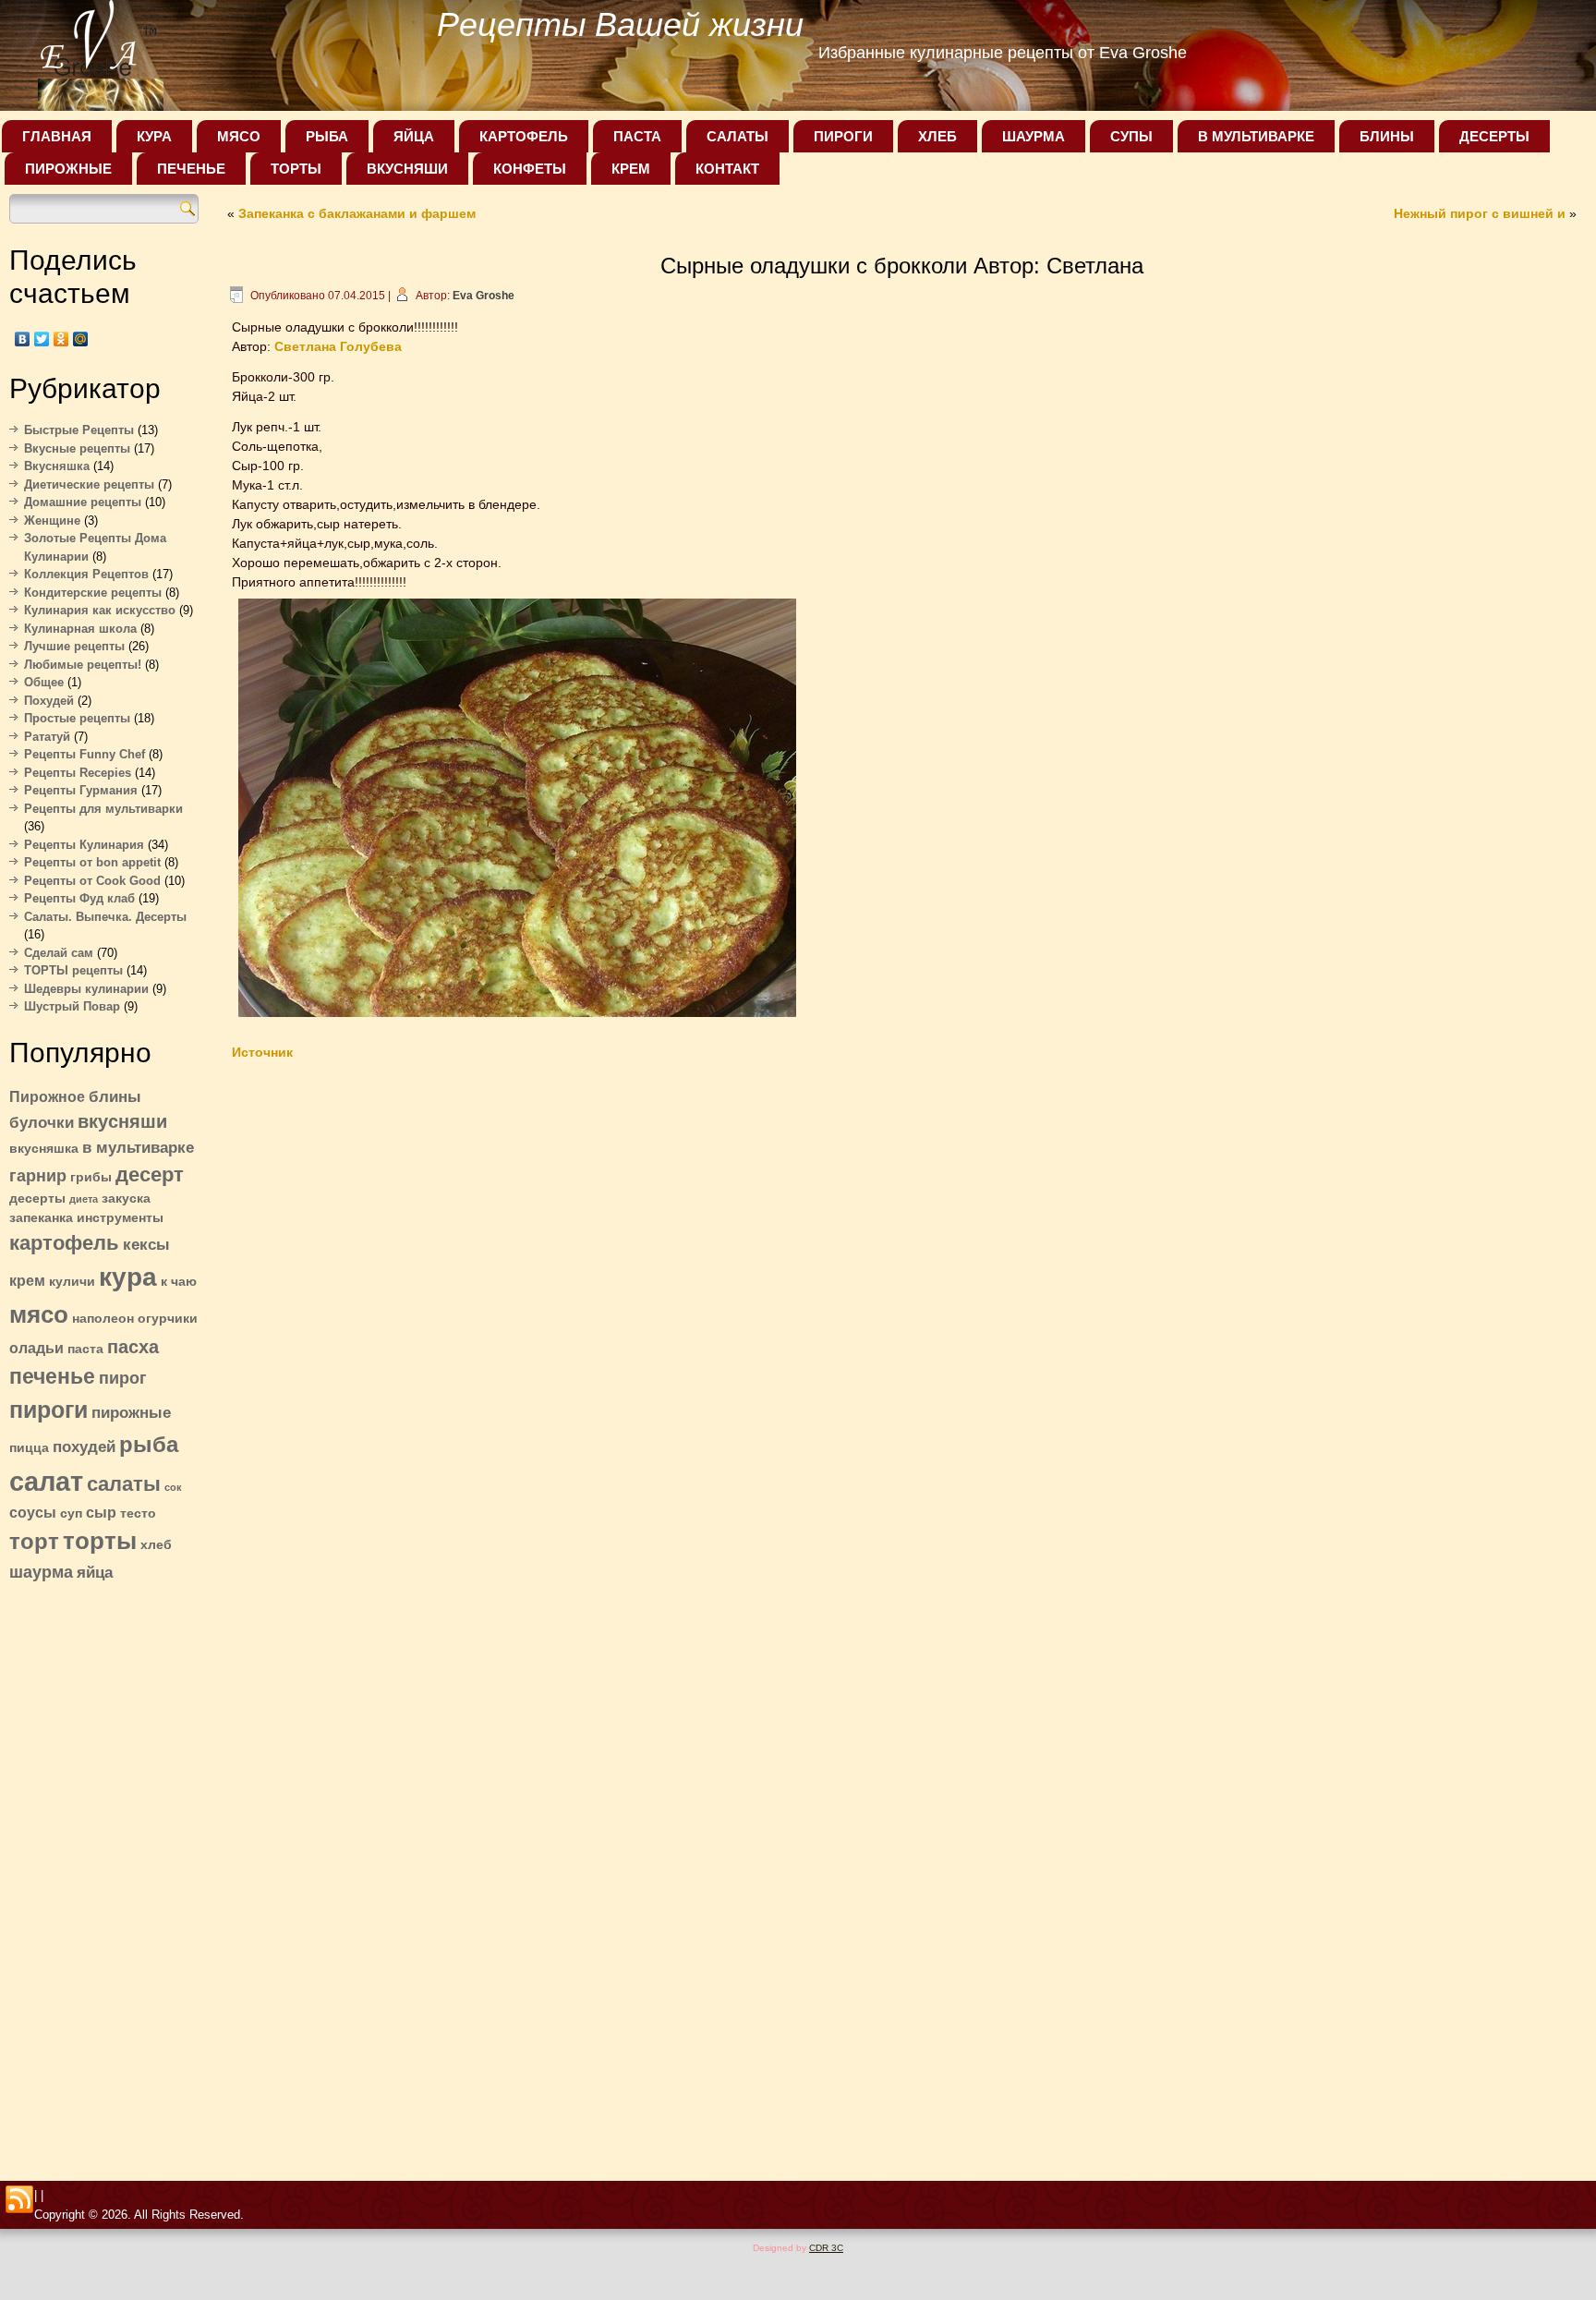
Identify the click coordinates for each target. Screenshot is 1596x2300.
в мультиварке (138, 1147)
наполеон (103, 1319)
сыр (101, 1513)
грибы (91, 1177)
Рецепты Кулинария (84, 845)
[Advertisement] (104, 1876)
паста (85, 1349)
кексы (146, 1244)
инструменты (120, 1218)
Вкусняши (407, 169)
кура (128, 1277)
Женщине (52, 521)
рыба (149, 1444)
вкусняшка (44, 1149)
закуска (126, 1198)
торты (100, 1541)
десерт (150, 1174)
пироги (48, 1410)
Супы (1131, 136)
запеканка (41, 1218)
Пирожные (68, 169)
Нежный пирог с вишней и (1480, 213)
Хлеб (937, 136)
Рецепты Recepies (78, 773)
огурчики (168, 1319)
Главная (57, 136)
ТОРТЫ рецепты (73, 970)
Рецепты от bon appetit (92, 862)
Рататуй (47, 737)
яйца (95, 1572)
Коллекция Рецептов (86, 574)
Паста (637, 136)
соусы (33, 1513)
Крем (631, 169)
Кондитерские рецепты (93, 593)
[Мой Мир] (81, 339)
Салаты (738, 136)
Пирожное (47, 1097)
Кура (154, 136)
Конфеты (530, 169)
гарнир (38, 1175)
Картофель (524, 136)
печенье (52, 1376)
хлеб (156, 1545)
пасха (133, 1347)
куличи (72, 1282)
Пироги (843, 136)
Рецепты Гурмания (81, 790)
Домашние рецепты (83, 502)
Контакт (727, 169)
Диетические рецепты (89, 484)
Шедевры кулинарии (86, 989)
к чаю (179, 1282)
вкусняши (122, 1121)
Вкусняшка (57, 466)
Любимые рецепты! (83, 665)
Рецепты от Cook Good (92, 881)
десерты (37, 1198)
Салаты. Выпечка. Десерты (105, 917)
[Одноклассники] (61, 339)
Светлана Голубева (338, 346)
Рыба (327, 136)
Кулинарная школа (80, 629)
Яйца (414, 136)
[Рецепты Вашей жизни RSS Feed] (19, 2200)
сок (173, 1487)
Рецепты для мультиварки (103, 809)
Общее (44, 682)
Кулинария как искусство (100, 610)
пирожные (131, 1412)
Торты (296, 169)
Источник (262, 1052)
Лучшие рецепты (74, 646)
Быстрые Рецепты (79, 430)
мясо (39, 1314)
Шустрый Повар (72, 1006)
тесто (138, 1513)
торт (34, 1541)
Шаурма (1034, 136)
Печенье (191, 169)
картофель (64, 1243)
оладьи (36, 1348)
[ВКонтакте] (23, 339)
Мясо (239, 136)
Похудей (49, 701)
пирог (123, 1378)
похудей (84, 1447)
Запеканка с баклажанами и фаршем (357, 213)
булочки (42, 1122)
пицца (29, 1448)
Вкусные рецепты (77, 448)
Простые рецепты (77, 718)
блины (115, 1096)
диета (84, 1199)
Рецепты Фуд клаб (79, 898)
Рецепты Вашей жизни (620, 24)
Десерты (1494, 136)
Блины (1387, 136)
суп (71, 1513)
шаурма (41, 1572)
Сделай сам (59, 953)
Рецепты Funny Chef (85, 754)
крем (27, 1281)
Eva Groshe (484, 296)
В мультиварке (1256, 136)
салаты (124, 1484)
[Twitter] (42, 339)
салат (46, 1481)
